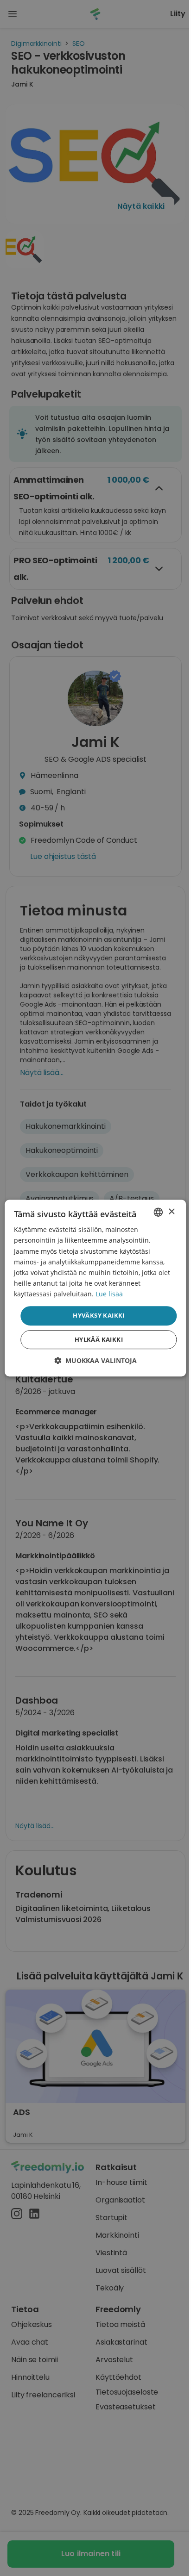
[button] (95, 1360)
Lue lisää (109, 1294)
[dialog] (95, 1288)
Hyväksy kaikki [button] (99, 1315)
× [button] (171, 1212)
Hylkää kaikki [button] (99, 1339)
